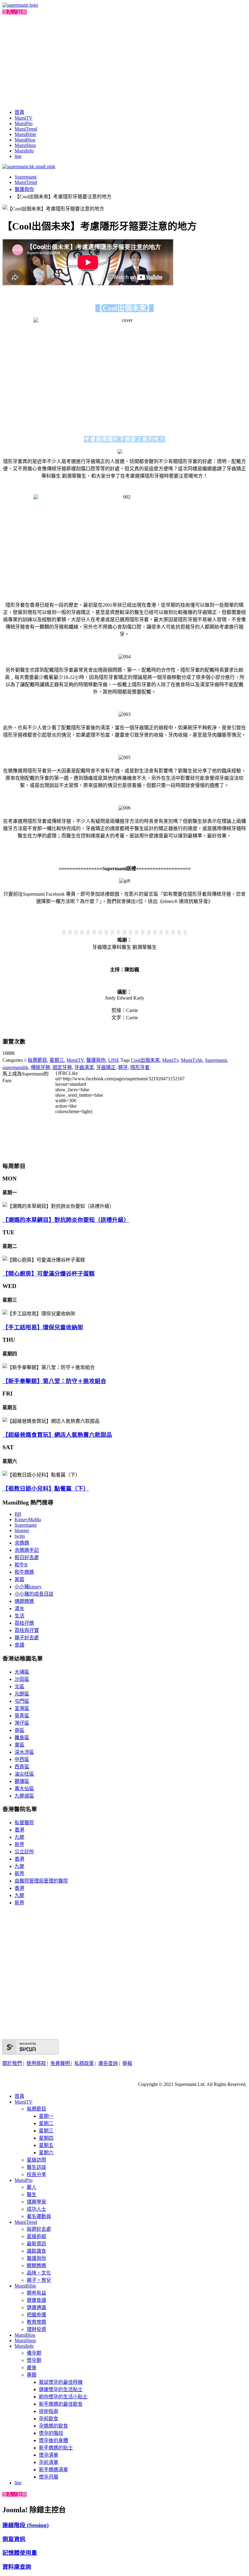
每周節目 (37, 1060)
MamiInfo (24, 151)
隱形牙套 (140, 1067)
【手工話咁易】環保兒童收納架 (43, 1327)
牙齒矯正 (106, 1067)
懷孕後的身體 (53, 2440)
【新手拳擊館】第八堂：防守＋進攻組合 (54, 1381)
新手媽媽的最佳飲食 (61, 2404)
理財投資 (36, 2329)
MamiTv (170, 1060)
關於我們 (12, 2063)
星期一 (46, 2116)
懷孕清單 (49, 2455)
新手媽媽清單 (53, 2470)
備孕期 (34, 2353)
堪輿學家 (36, 2202)
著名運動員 (39, 2216)
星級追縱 (36, 2236)
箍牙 (123, 1067)
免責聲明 (61, 2063)
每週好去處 (39, 2229)
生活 (19, 1616)
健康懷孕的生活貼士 (61, 2389)
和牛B (21, 1565)
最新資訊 (36, 2244)
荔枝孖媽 (24, 1623)
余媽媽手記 (27, 1550)
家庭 (19, 1579)
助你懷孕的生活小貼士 (63, 2397)
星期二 (46, 2123)
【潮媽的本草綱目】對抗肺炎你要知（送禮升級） (66, 1220)
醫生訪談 (36, 2167)
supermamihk (15, 1067)
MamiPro (24, 123)
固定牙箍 (62, 1067)
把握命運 (36, 2315)
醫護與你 (24, 189)
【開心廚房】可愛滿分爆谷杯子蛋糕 (49, 1274)
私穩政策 (84, 2063)
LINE (114, 1060)
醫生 (32, 2194)
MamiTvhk (192, 1060)
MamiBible (25, 134)
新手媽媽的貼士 (56, 2448)
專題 (32, 2375)
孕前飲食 (49, 2419)
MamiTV (24, 118)
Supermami (26, 177)
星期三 (57, 1060)
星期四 (46, 2138)
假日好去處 (27, 1557)
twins (20, 1536)
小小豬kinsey (28, 1587)
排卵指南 (49, 2411)
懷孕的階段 (51, 2433)
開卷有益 (36, 2293)
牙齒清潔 (84, 1067)
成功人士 (36, 2209)
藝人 (32, 2187)
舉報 (127, 2063)
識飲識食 (36, 2251)
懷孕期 (34, 2360)
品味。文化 (39, 2273)
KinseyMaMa (28, 1520)
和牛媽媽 (24, 1572)
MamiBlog (25, 140)
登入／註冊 (15, 12)
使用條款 (36, 2063)
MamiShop (25, 145)
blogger (22, 1530)
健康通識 (36, 2307)
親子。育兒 (39, 2280)
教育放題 (36, 2322)
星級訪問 (36, 2160)
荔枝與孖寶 (27, 1630)
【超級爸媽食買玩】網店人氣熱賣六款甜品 (57, 1435)
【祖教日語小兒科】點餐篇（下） (46, 1489)
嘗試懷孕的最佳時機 (61, 2382)
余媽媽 (22, 1543)
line (18, 156)
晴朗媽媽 (24, 1601)
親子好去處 (27, 1638)
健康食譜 (36, 2300)
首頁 (19, 112)
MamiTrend (26, 129)
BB (18, 1514)
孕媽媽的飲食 (53, 2426)
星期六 (46, 2153)
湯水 (19, 1608)
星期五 (46, 2145)
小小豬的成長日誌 (34, 1594)
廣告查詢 (108, 2063)
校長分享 (36, 2174)
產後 (32, 2368)
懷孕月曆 (49, 2477)
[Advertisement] (124, 61)
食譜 (19, 1645)
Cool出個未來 (145, 1060)
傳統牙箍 (40, 1067)
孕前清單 (49, 2462)
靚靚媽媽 (36, 2266)
